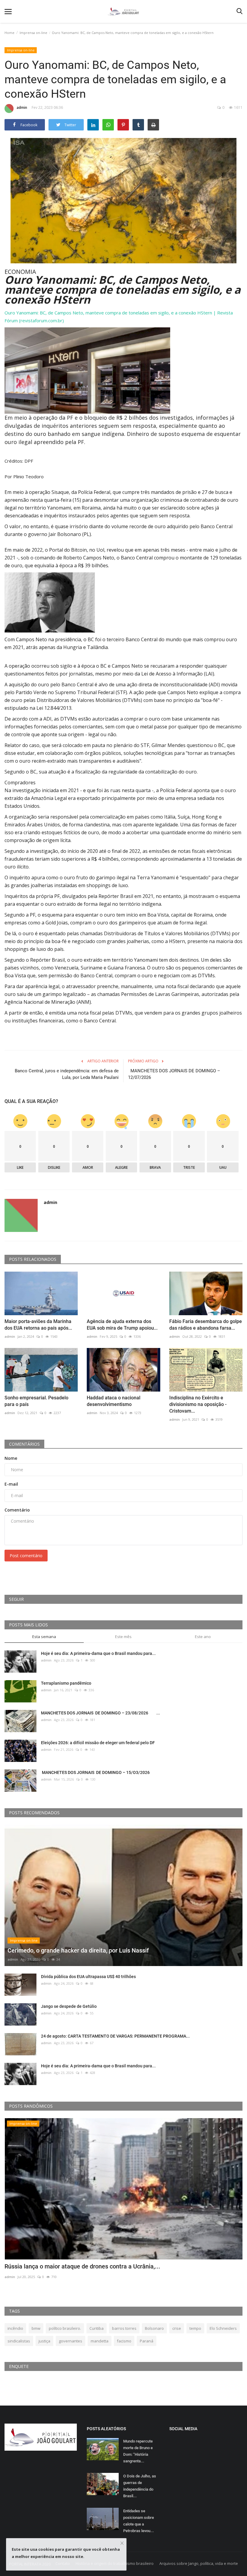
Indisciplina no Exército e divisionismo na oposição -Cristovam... (198, 1404)
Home (9, 33)
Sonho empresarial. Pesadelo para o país (36, 1401)
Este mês (123, 1637)
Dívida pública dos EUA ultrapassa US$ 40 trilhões (88, 1977)
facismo (124, 2341)
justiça (44, 2341)
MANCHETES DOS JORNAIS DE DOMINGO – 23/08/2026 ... (100, 1713)
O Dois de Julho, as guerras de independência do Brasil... (140, 2486)
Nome (11, 1458)
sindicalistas (19, 2341)
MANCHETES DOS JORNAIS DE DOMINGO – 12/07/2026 (174, 1074)
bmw (36, 2328)
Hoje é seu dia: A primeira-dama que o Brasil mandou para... (98, 1653)
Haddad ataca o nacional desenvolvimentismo (114, 1401)
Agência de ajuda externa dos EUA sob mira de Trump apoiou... (122, 1325)
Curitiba (97, 2328)
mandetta (100, 2341)
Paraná (147, 2341)
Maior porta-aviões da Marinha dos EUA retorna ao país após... (38, 1325)
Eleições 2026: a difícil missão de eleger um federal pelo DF (98, 1743)
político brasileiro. (65, 2328)
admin (22, 107)
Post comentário (26, 1556)
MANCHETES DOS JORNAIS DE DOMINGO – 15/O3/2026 (96, 1772)
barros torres (124, 2328)
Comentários (24, 1444)
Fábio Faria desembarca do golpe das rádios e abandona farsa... (206, 1325)
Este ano (203, 1637)
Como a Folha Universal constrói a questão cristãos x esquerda (89, 2266)
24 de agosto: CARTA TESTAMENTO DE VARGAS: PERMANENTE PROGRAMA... (115, 2036)
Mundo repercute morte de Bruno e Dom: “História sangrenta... (138, 2451)
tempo (195, 2328)
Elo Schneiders (223, 2328)
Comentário (17, 1510)
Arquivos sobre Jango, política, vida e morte (199, 2563)
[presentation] (220, 2128)
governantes (70, 2341)
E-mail (11, 1484)
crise (177, 2328)
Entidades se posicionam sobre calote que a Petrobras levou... (139, 2521)
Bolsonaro (154, 2328)
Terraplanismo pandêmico (66, 1683)
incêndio (15, 2328)
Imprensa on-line (33, 33)
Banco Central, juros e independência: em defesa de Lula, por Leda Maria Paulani (67, 1074)
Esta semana (44, 1637)
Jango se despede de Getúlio (69, 2006)
